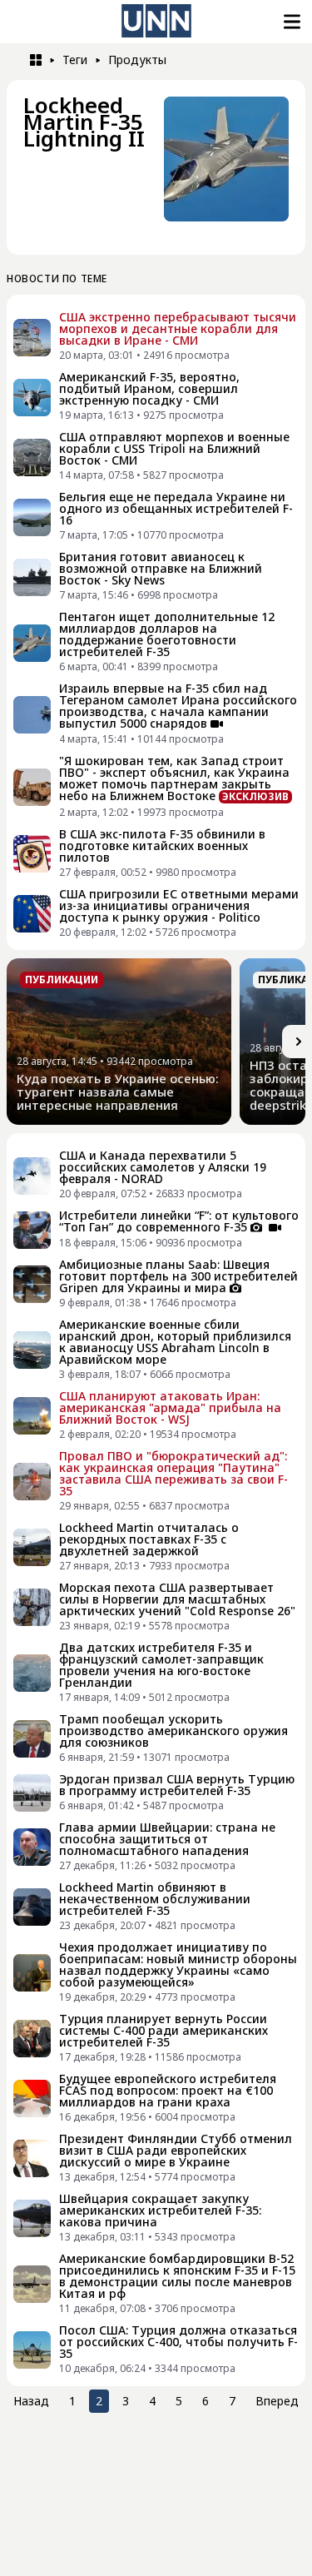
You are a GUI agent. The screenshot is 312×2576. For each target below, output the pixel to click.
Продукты (137, 60)
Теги (75, 60)
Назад (31, 2401)
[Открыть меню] (290, 22)
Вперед (277, 2401)
